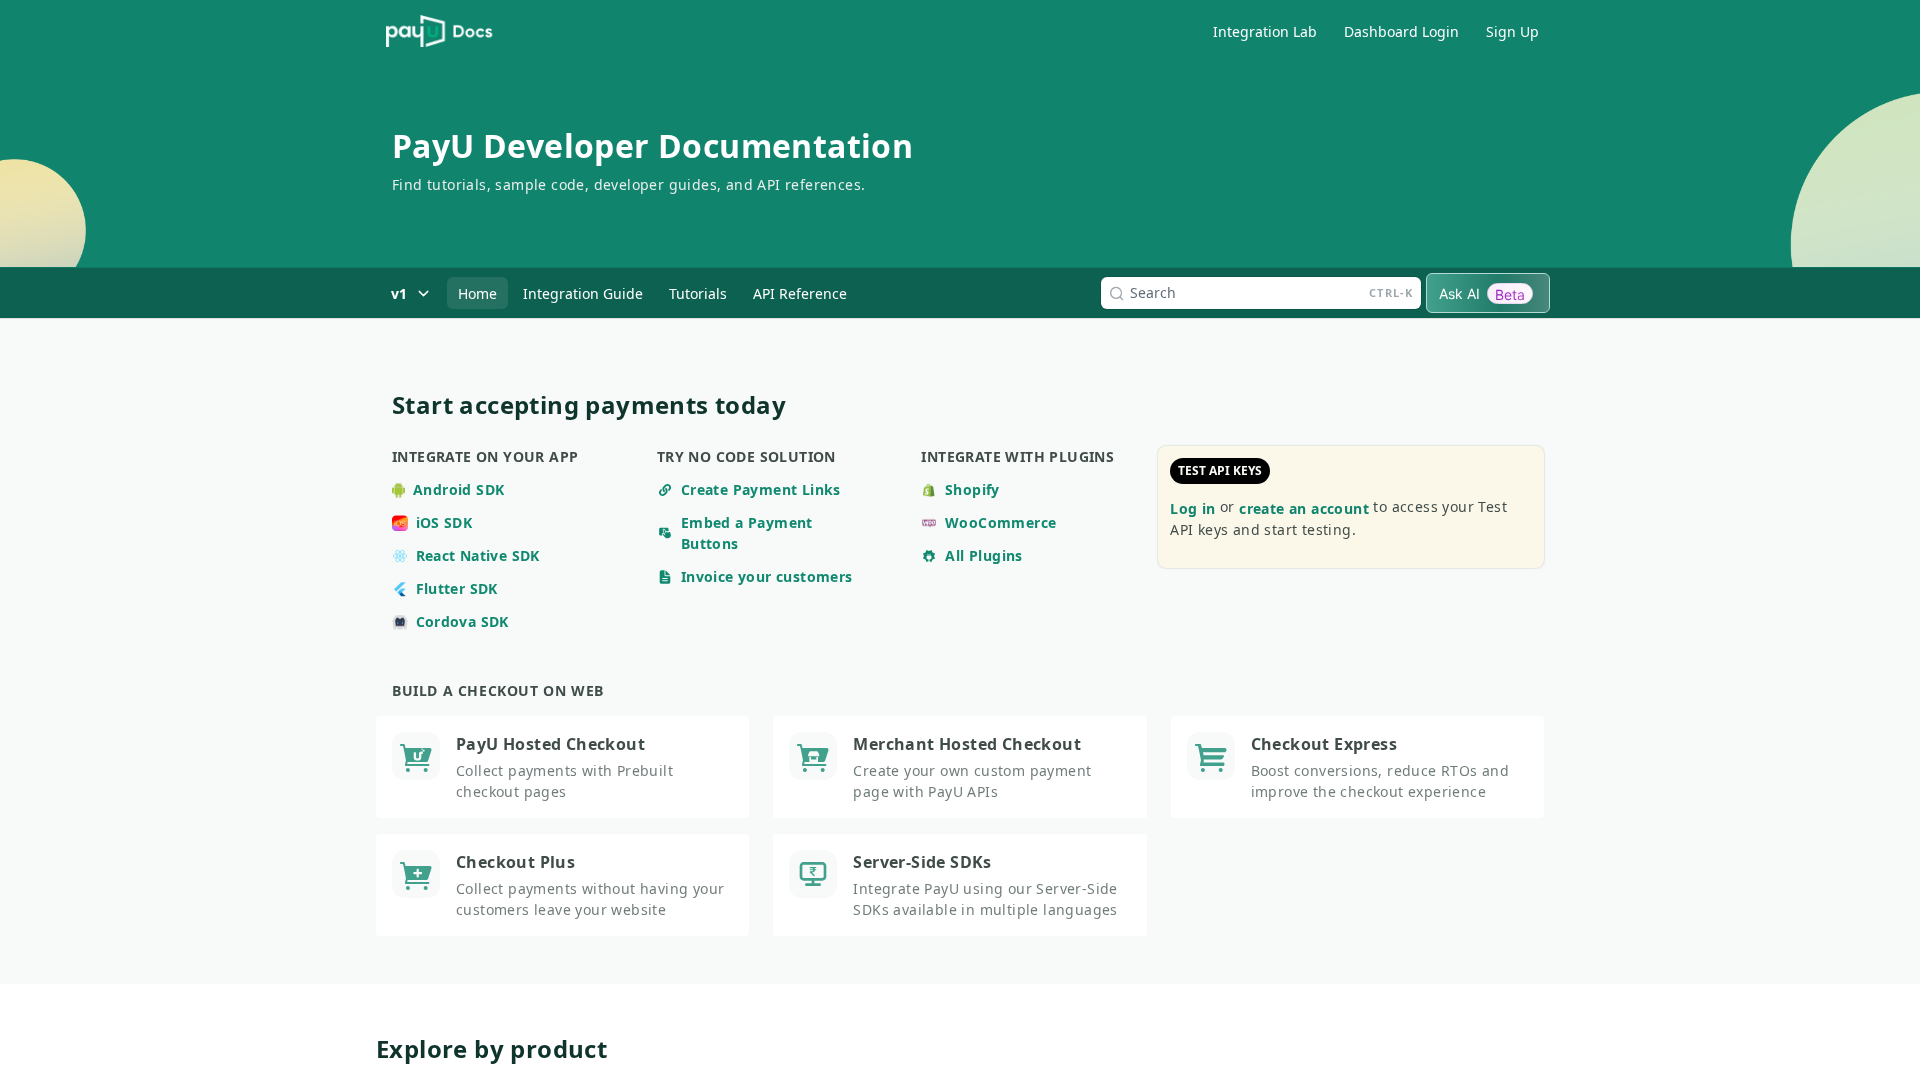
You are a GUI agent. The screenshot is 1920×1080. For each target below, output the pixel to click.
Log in (1192, 508)
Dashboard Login (1401, 31)
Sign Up (1512, 31)
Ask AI (1482, 294)
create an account (1304, 508)
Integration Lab (1265, 31)
